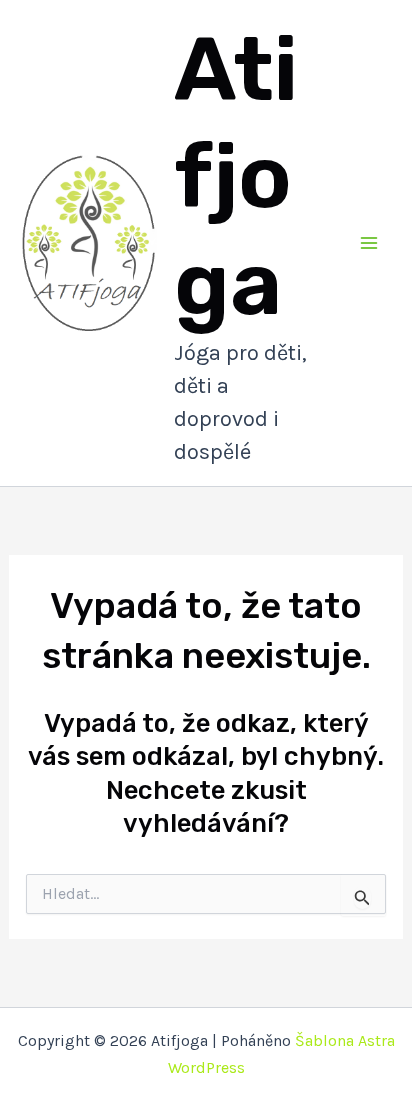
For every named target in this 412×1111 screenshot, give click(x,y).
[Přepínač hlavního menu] (370, 243)
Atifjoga (236, 176)
